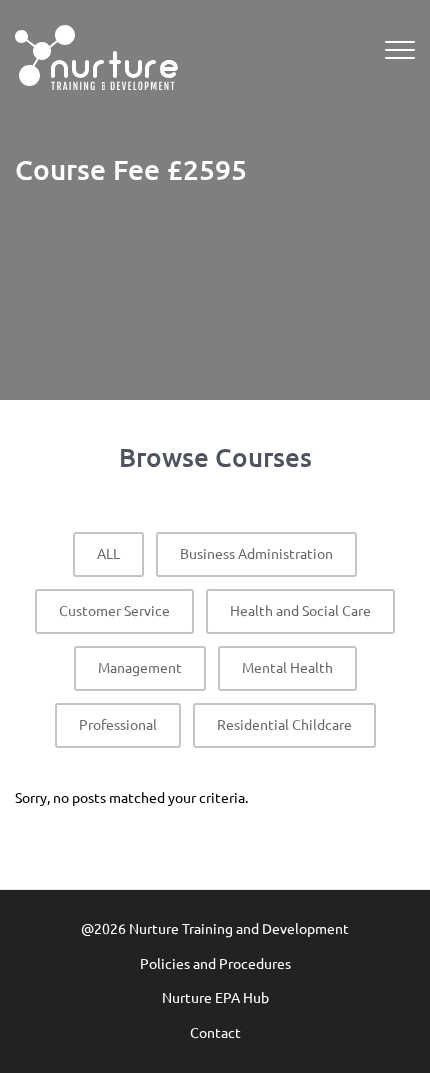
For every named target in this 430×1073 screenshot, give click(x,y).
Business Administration (256, 554)
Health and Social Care (300, 611)
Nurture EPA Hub (215, 998)
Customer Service (114, 611)
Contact (215, 1033)
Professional (118, 725)
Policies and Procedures (215, 964)
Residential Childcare (284, 725)
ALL (108, 554)
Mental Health (287, 668)
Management (140, 668)
